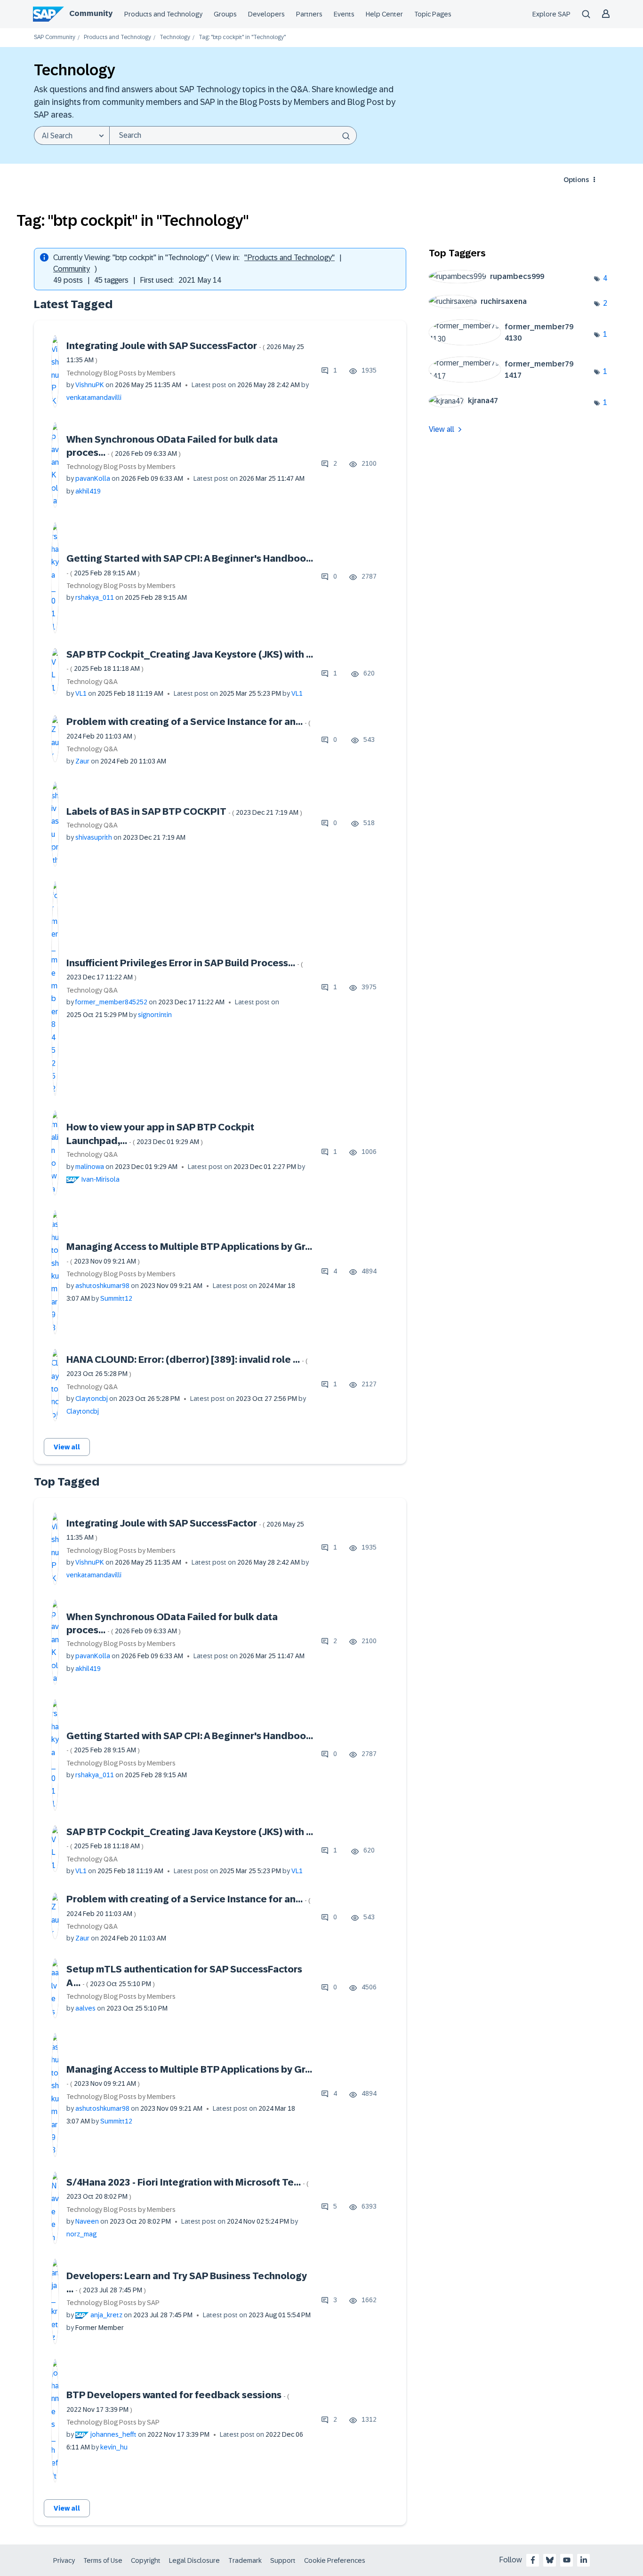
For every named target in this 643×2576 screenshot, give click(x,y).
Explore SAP (551, 14)
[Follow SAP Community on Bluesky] (550, 2560)
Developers (266, 14)
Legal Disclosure (194, 2560)
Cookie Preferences (335, 2560)
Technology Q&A (92, 682)
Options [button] (576, 180)
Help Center (384, 14)
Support (283, 2560)
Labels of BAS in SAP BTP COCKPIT (184, 811)
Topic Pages (433, 14)
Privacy (64, 2560)
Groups (225, 14)
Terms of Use (103, 2560)
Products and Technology (163, 14)
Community (91, 13)
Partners (309, 14)
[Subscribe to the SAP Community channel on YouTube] (567, 2560)
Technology (175, 37)
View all (67, 1447)
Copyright (146, 2560)
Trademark (245, 2560)
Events (344, 14)
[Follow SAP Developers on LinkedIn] (584, 2560)
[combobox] (233, 135)
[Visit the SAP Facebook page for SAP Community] (533, 2560)
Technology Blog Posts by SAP (113, 2303)
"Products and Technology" (289, 258)
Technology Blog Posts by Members (121, 373)
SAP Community (55, 37)
